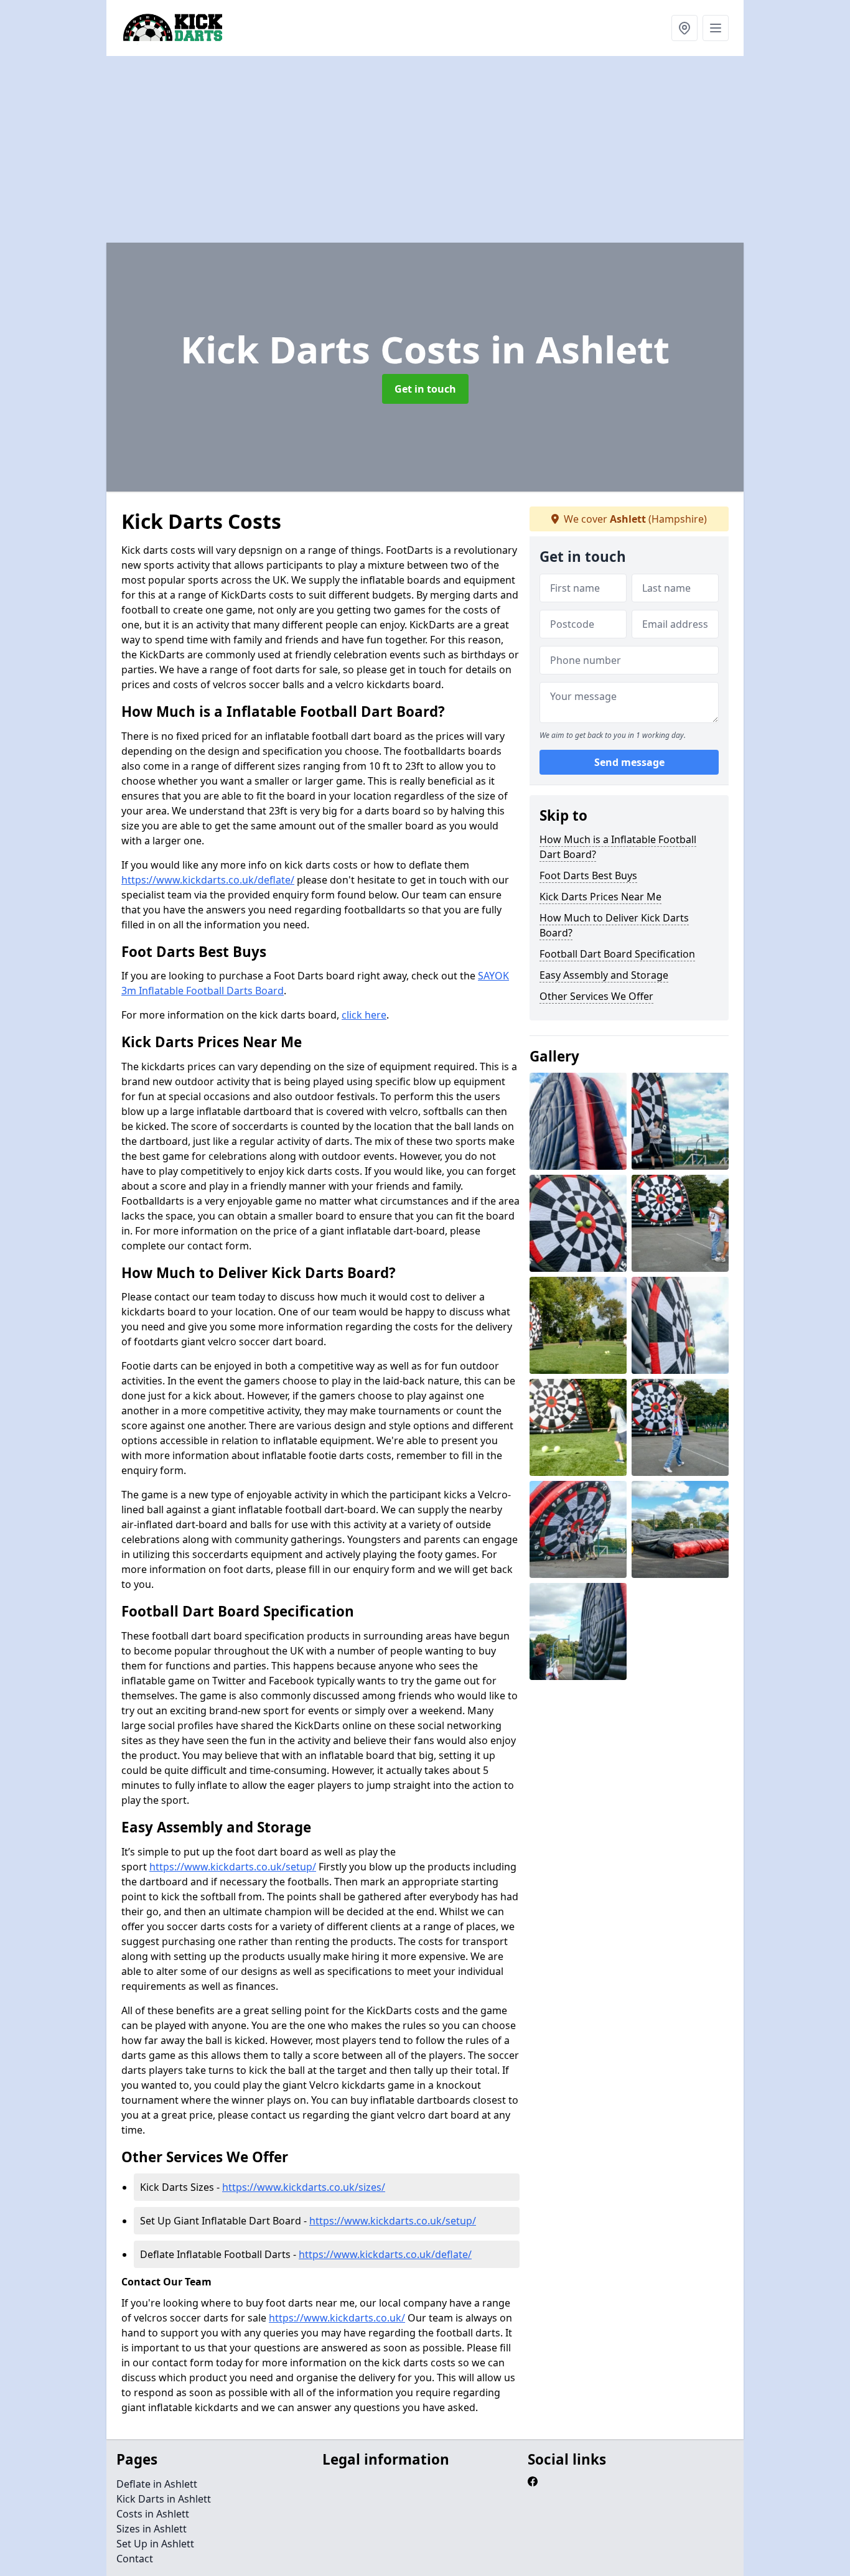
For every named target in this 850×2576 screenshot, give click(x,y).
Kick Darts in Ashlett (164, 2499)
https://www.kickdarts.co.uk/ (337, 2318)
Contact (135, 2559)
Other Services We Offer (596, 996)
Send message (629, 762)
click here (364, 1015)
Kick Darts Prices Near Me (600, 897)
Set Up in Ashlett (155, 2544)
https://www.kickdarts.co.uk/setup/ (233, 1867)
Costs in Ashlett (153, 2514)
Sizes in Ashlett (152, 2529)
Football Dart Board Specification (617, 954)
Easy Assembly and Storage (604, 975)
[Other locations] (684, 28)
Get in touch (425, 389)
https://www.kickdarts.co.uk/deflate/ (208, 880)
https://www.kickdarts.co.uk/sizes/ (304, 2187)
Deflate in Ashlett (157, 2484)
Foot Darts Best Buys (588, 875)
